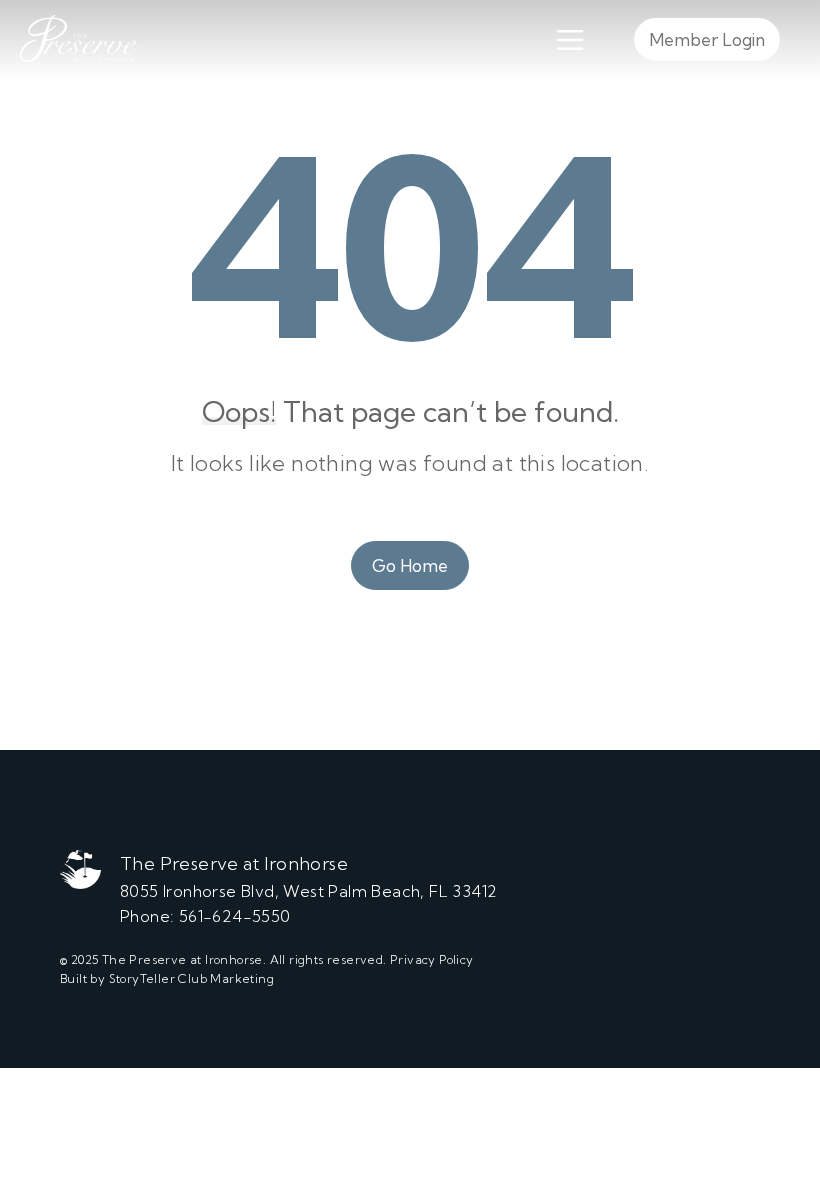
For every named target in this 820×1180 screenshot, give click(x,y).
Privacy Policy (432, 959)
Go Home (410, 565)
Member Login (707, 39)
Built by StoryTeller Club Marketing (167, 978)
